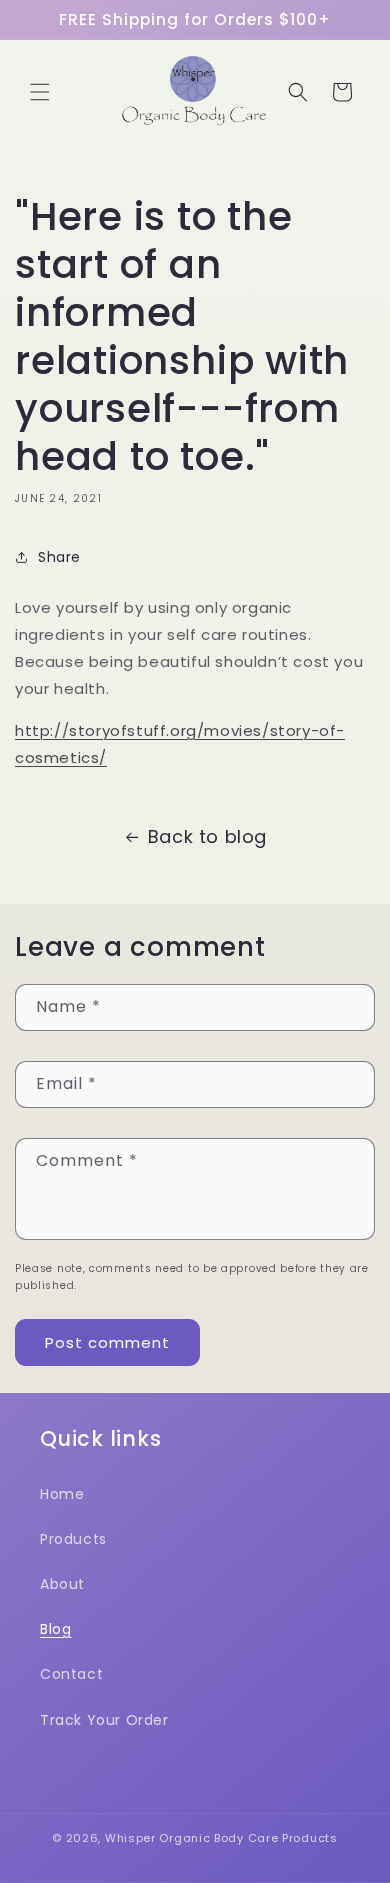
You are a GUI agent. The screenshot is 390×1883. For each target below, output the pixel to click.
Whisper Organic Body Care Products (221, 1838)
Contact (71, 1674)
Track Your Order (104, 1720)
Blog (55, 1629)
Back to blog (207, 836)
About (62, 1584)
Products (73, 1539)
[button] (40, 92)
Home (62, 1494)
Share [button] (59, 557)
